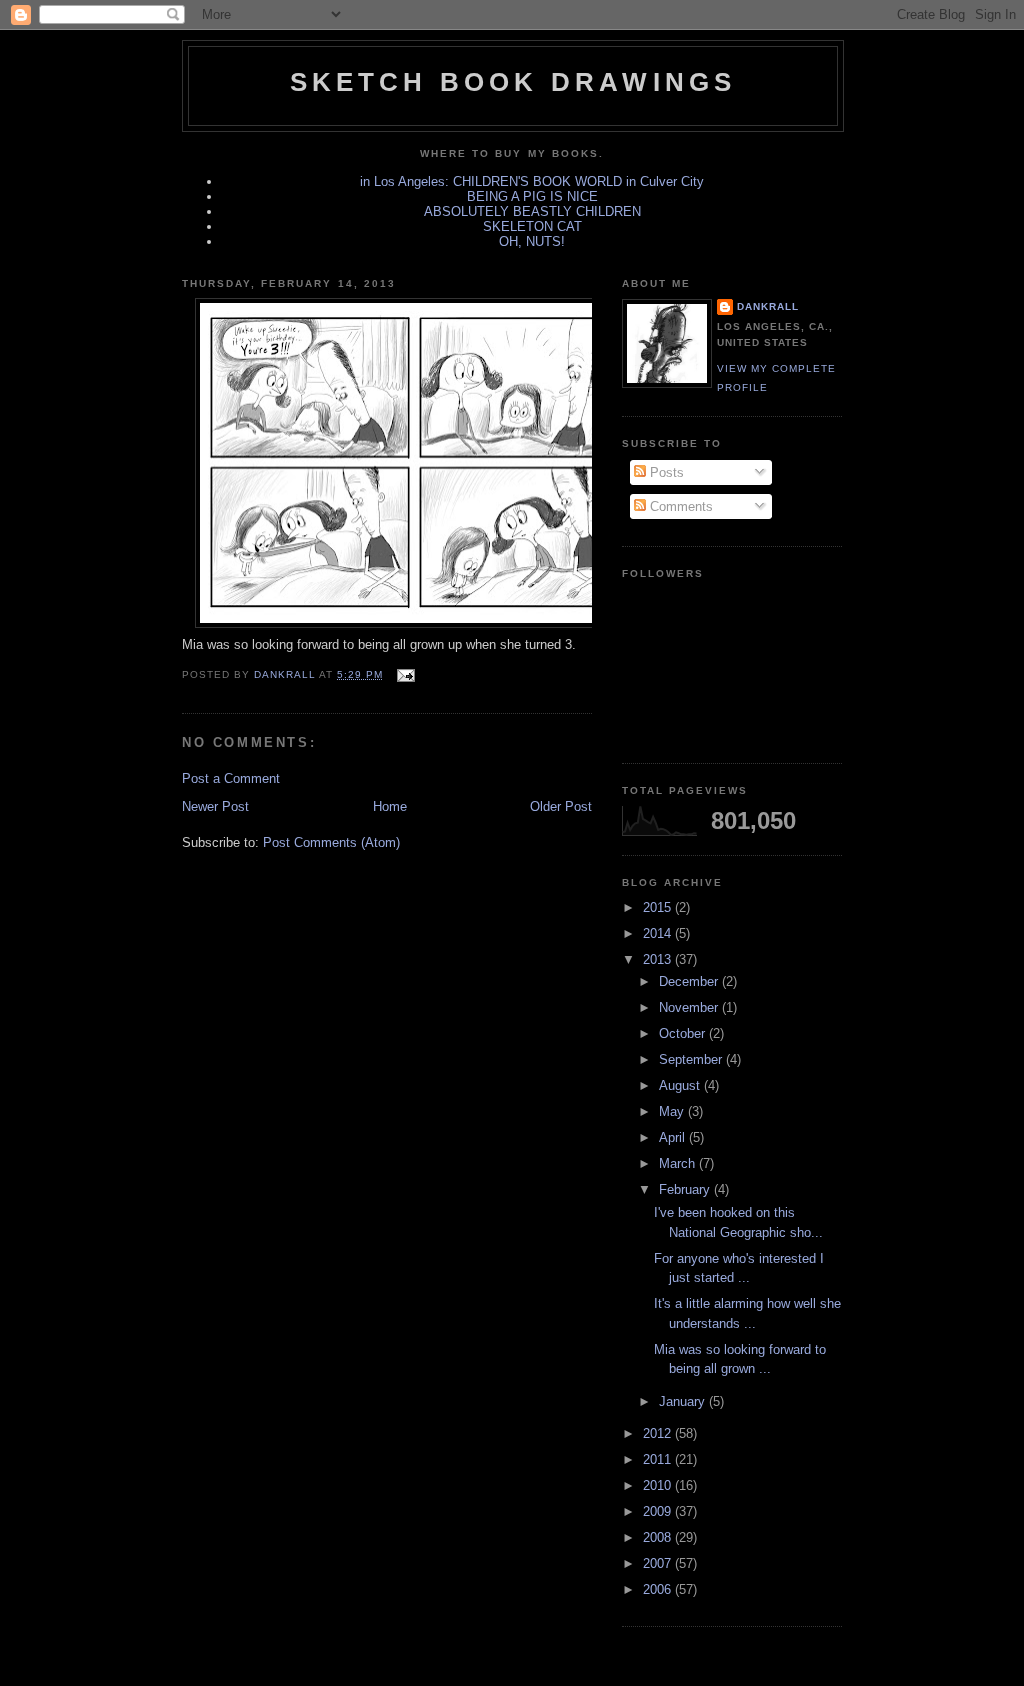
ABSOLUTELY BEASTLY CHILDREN (532, 211)
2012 (659, 1433)
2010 (659, 1485)
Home (390, 806)
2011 (659, 1459)
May (673, 1111)
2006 (659, 1589)
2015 (659, 907)
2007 (659, 1563)
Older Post (561, 806)
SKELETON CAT (532, 226)
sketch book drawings (513, 82)
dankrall (768, 306)
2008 (659, 1537)
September (692, 1059)
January (684, 1401)
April (674, 1137)
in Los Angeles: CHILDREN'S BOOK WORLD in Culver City (532, 181)
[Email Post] (404, 674)
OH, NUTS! (532, 241)
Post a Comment (231, 778)
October (684, 1033)
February (686, 1189)
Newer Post (215, 806)
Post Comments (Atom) (331, 842)
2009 (659, 1511)
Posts (665, 472)
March (679, 1163)
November (690, 1007)
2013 (659, 959)
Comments (679, 506)
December (690, 981)
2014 (659, 933)
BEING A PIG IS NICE (532, 196)
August (681, 1085)
